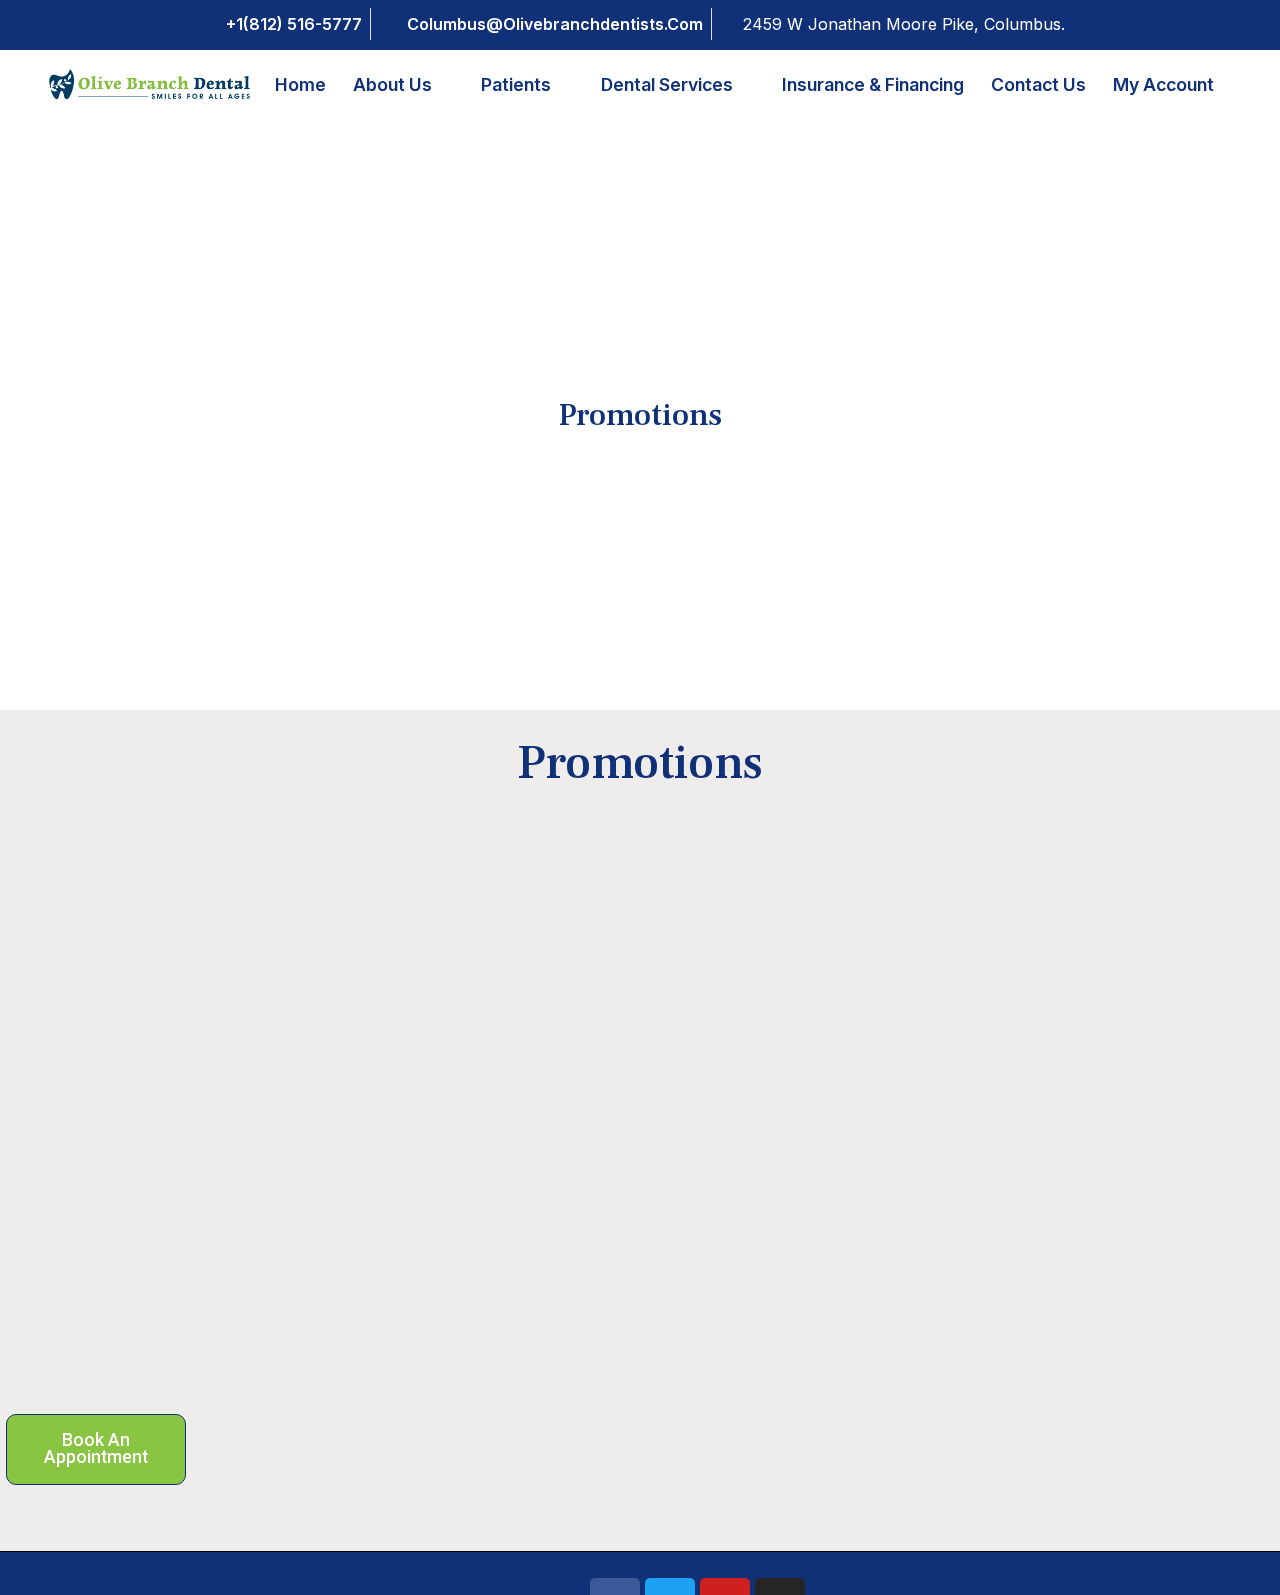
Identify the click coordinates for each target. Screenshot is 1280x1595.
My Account (1163, 84)
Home (300, 84)
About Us (392, 84)
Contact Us (1038, 84)
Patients (516, 84)
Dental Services (667, 84)
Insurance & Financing (873, 84)
